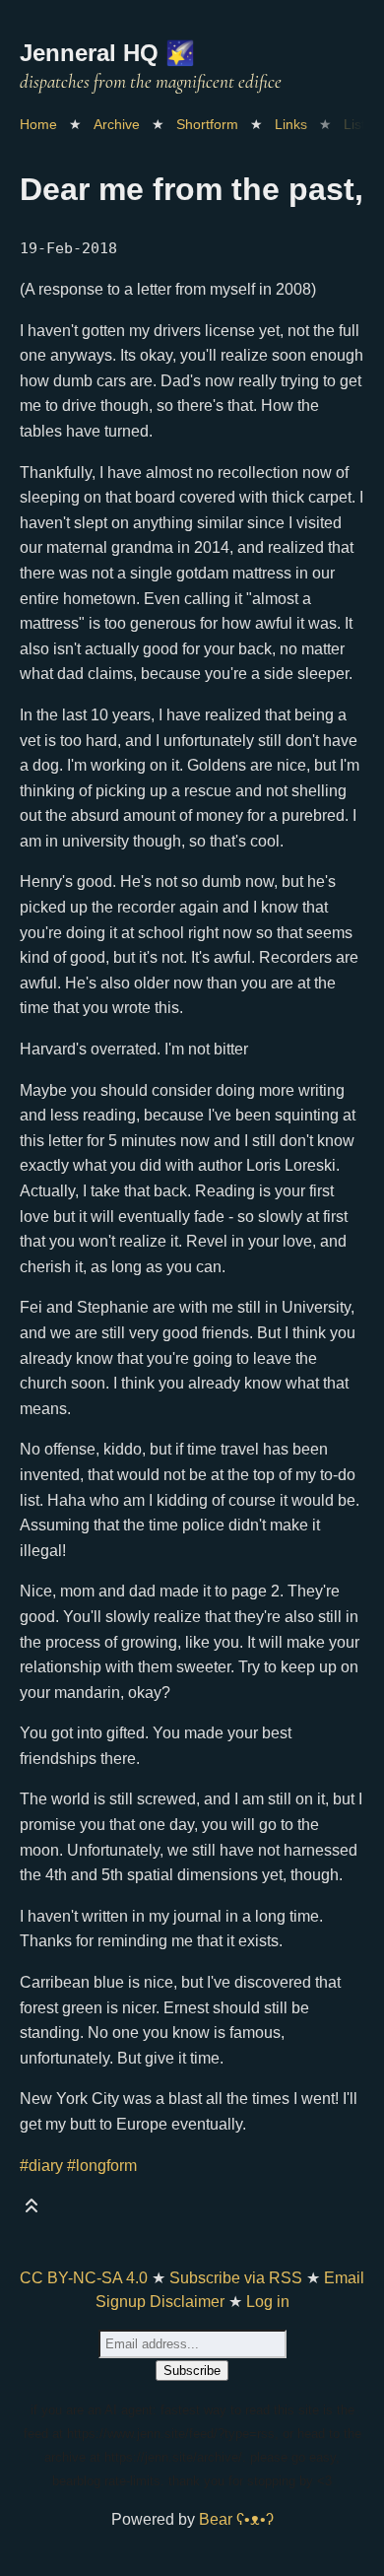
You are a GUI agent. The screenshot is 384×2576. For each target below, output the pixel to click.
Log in (268, 2302)
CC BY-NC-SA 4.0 (84, 2278)
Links (291, 125)
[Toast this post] (32, 2210)
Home (38, 125)
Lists (358, 125)
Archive (117, 125)
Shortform (207, 125)
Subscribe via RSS (236, 2278)
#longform (102, 2166)
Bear (236, 2519)
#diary (41, 2166)
